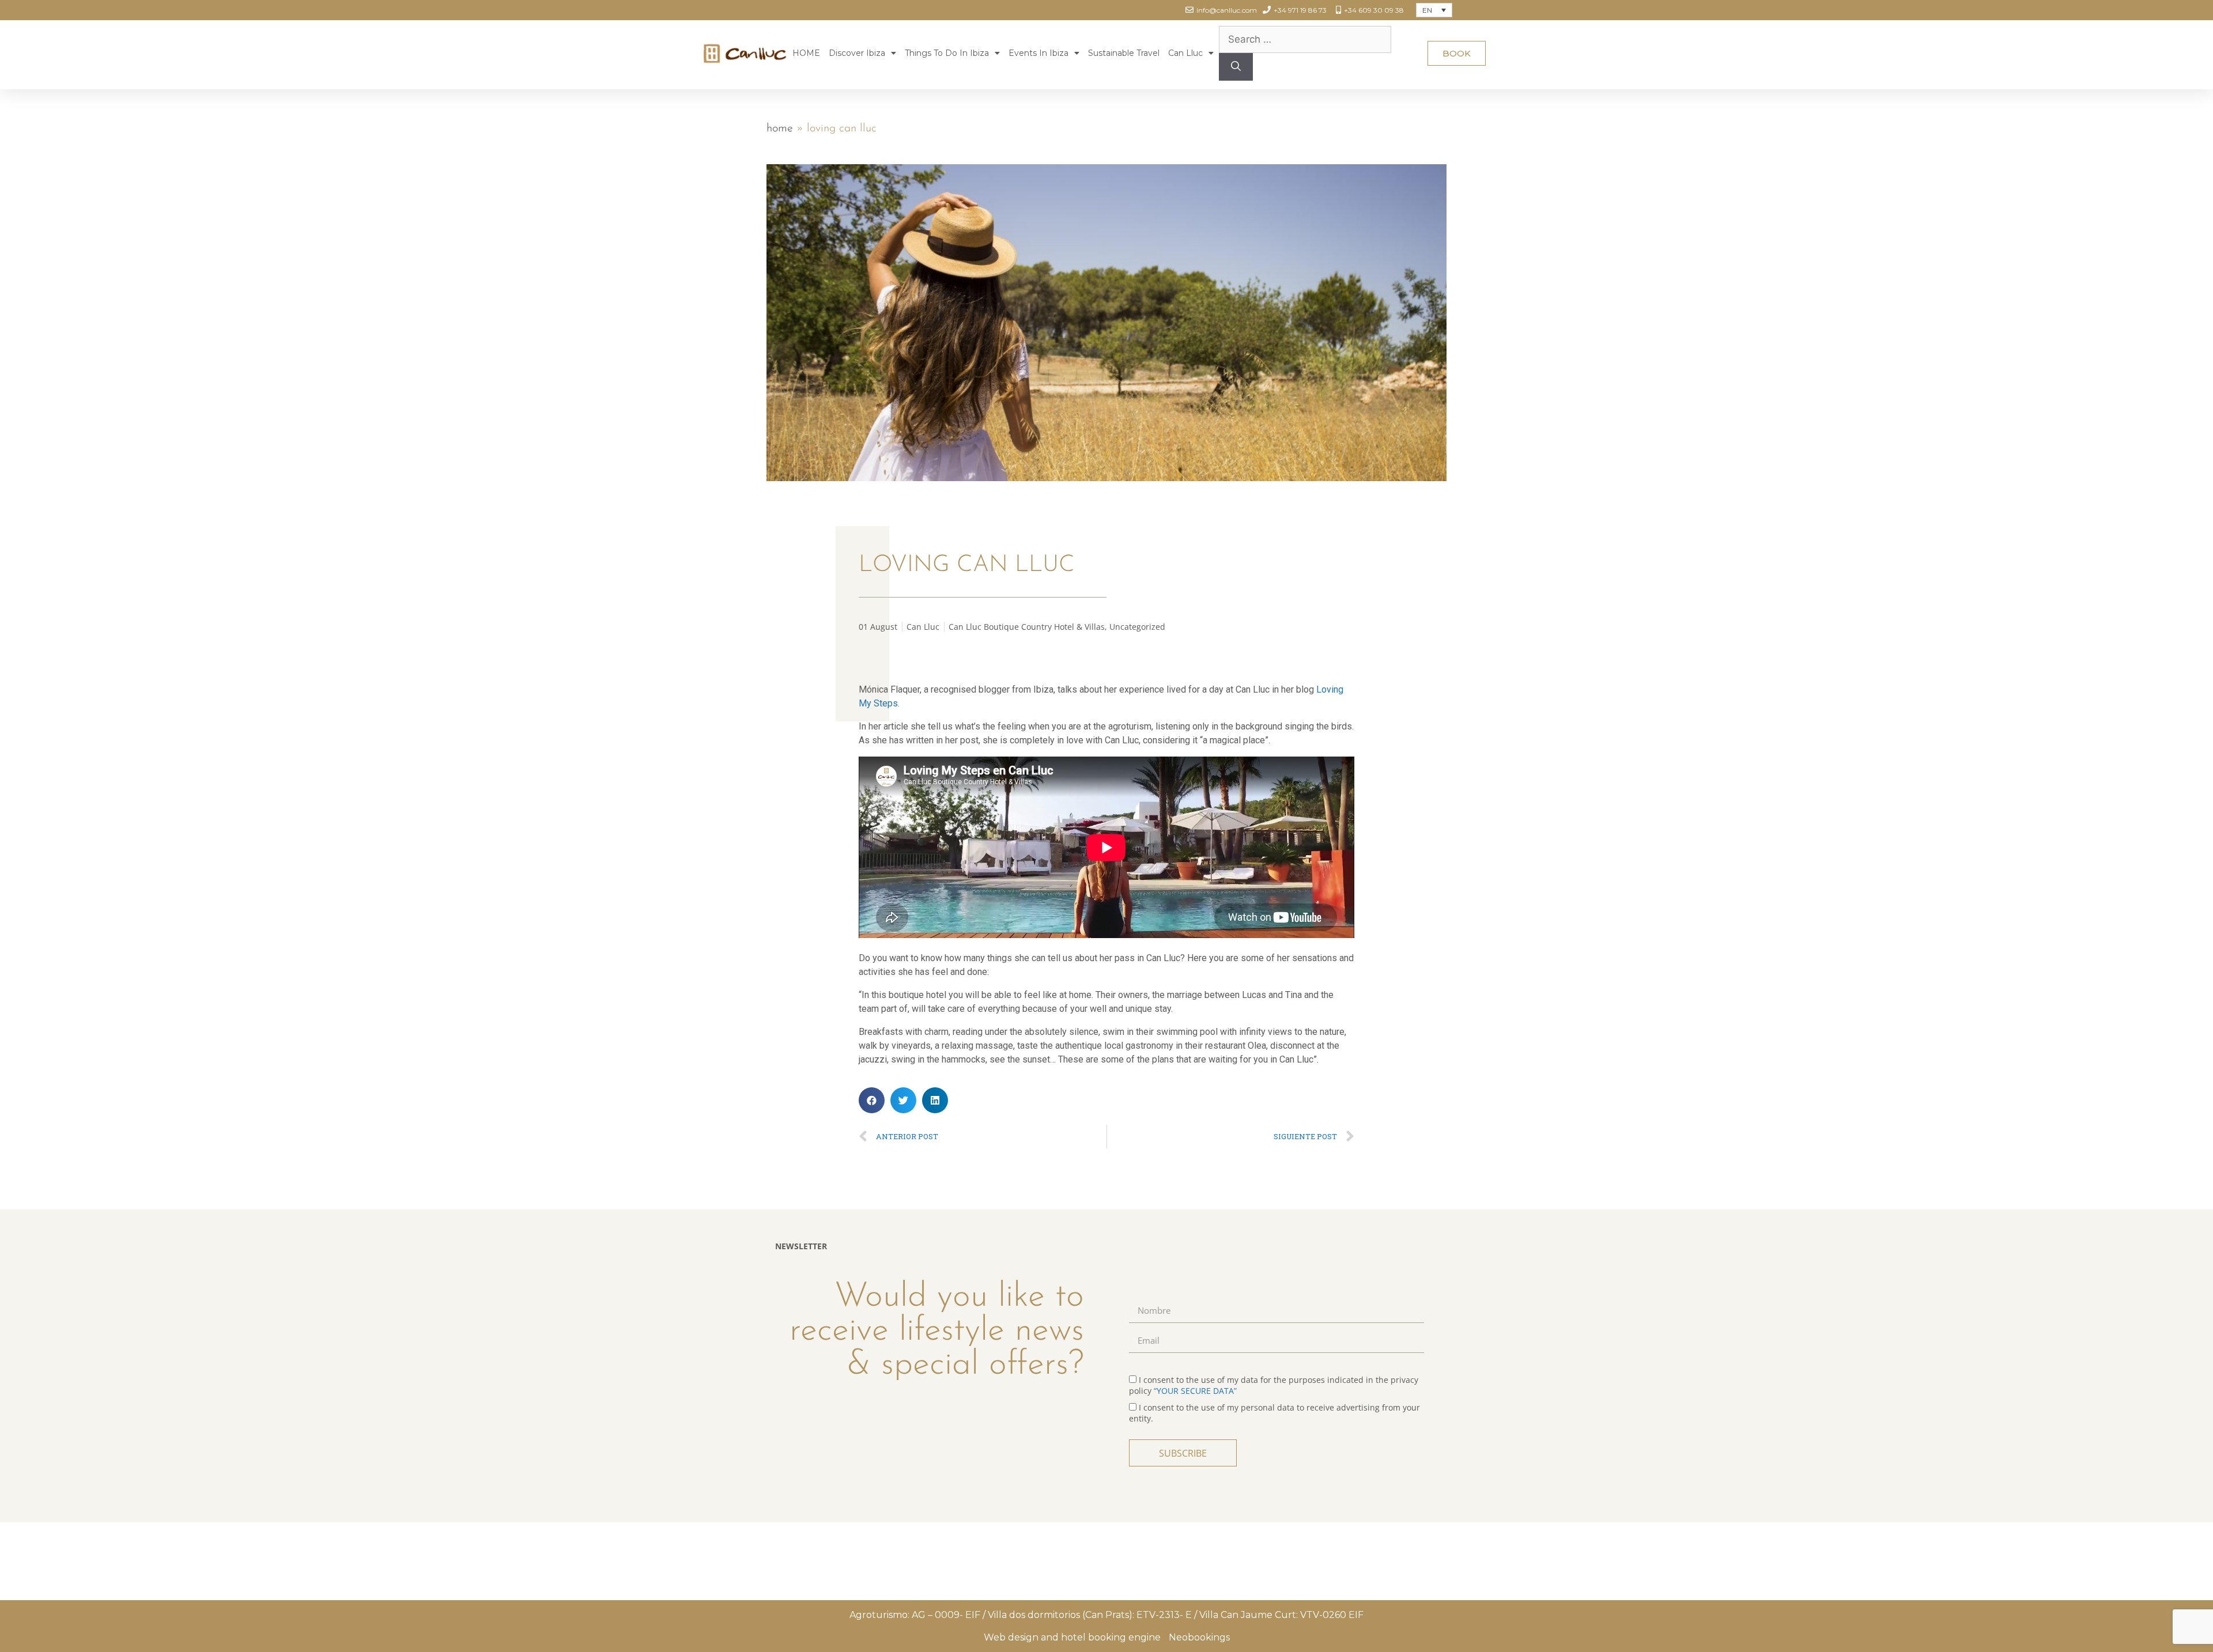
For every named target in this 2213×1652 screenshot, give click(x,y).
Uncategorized (1137, 627)
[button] (1457, 53)
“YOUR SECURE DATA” (1195, 1391)
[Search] (1236, 67)
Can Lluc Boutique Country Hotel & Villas (1027, 627)
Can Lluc (1185, 53)
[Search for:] (1305, 39)
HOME (806, 53)
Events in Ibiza (1038, 53)
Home (780, 128)
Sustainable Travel (1124, 53)
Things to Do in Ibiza (947, 53)
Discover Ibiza (857, 53)
